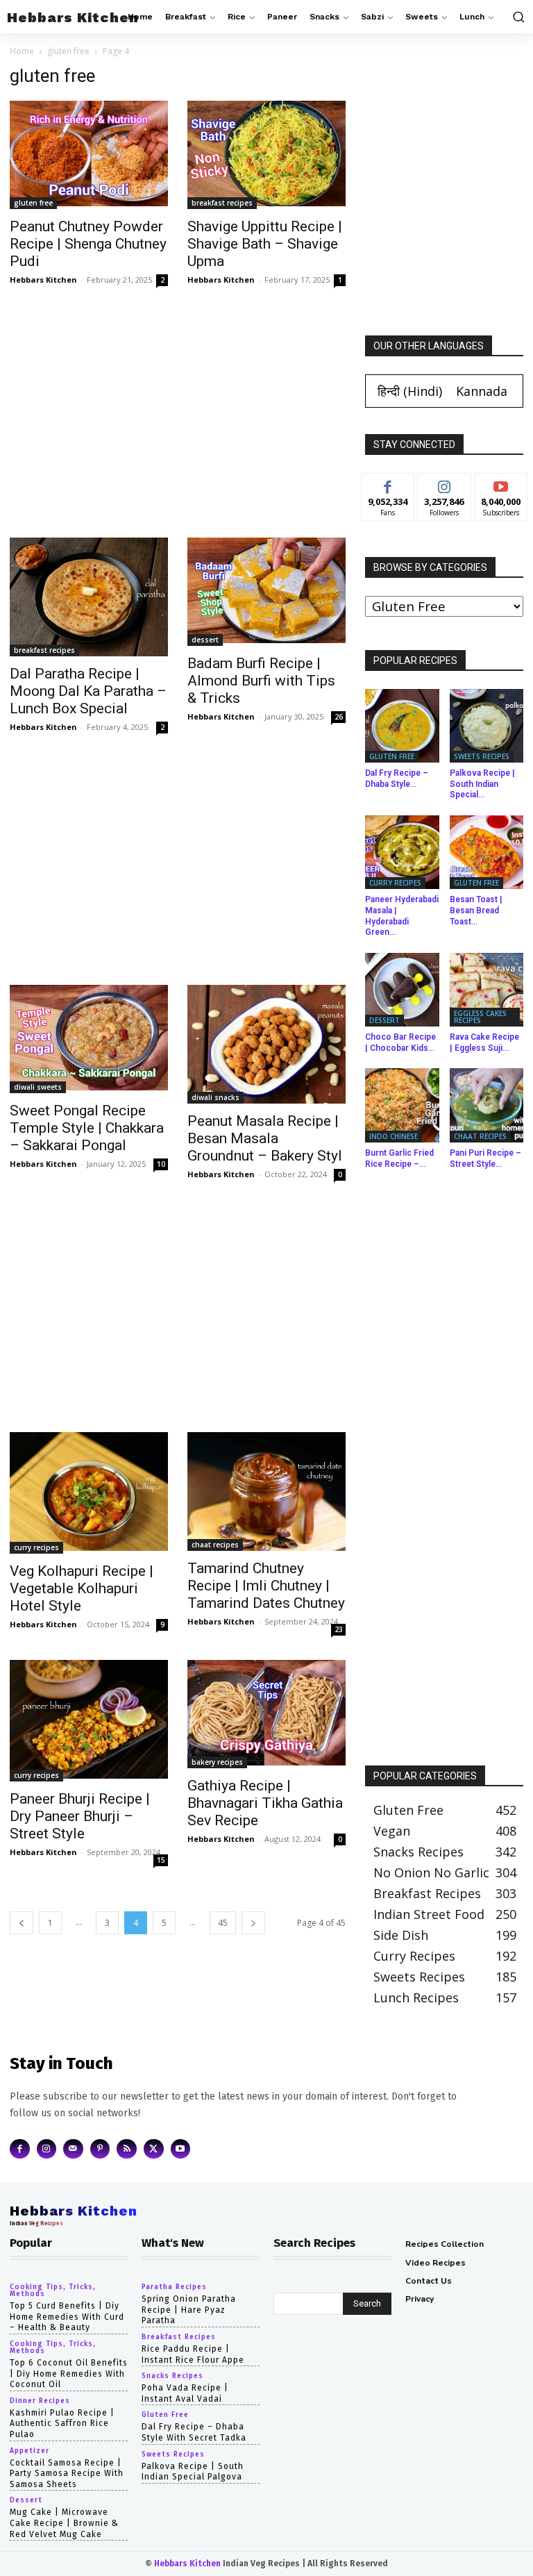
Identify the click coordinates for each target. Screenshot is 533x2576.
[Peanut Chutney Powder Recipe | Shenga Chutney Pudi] (89, 155)
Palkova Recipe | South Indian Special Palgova (193, 2472)
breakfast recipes (222, 203)
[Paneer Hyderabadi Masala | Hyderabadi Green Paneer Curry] (402, 853)
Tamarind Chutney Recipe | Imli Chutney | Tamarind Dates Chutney (266, 1586)
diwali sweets (38, 1087)
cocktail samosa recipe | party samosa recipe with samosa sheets (67, 2474)
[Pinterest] (100, 2149)
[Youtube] (181, 2149)
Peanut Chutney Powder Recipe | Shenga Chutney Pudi (88, 244)
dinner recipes (40, 2401)
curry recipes (36, 1547)
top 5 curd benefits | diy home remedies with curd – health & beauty (67, 2317)
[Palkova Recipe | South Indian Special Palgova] (487, 726)
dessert (205, 640)
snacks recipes (172, 2376)
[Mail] (73, 2149)
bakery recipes (217, 1762)
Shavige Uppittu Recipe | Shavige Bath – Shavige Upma (265, 244)
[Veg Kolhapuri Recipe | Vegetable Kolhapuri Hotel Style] (89, 1493)
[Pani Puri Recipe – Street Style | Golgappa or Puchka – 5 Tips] (487, 1105)
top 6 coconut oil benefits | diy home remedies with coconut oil (69, 2374)
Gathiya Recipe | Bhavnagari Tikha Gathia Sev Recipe (265, 1803)
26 (339, 717)
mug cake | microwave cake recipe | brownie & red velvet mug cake (64, 2523)
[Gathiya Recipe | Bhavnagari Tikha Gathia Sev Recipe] (266, 1714)
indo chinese (394, 1136)
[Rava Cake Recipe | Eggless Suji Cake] (487, 990)
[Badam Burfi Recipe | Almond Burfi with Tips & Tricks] (266, 592)
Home (22, 51)
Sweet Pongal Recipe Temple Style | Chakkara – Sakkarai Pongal (87, 1128)
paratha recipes (174, 2287)
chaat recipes (215, 1545)
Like (388, 484)
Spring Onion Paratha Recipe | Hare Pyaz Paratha (189, 2310)
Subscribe (501, 484)
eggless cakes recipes (480, 1017)
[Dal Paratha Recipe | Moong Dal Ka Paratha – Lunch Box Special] (89, 597)
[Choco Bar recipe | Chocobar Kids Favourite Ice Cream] (402, 990)
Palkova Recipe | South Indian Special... (482, 784)
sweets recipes (482, 756)
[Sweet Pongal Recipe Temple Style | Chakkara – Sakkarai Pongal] (89, 1039)
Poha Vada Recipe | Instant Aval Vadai (185, 2393)
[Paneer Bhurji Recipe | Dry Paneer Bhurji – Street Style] (89, 1721)
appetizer (29, 2451)
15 (161, 1860)
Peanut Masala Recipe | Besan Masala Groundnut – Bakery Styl (265, 1138)
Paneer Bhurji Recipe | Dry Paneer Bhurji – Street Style (80, 1816)
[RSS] (127, 2149)
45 (223, 1923)
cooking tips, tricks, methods (53, 2291)
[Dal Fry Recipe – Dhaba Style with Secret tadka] (402, 726)
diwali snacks (215, 1097)
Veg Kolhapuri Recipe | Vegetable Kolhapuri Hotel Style (82, 1588)
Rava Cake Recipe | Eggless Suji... (484, 1042)
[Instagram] (47, 2149)
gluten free (68, 51)
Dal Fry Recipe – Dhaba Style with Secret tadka (194, 2432)
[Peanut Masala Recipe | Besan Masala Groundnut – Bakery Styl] (266, 1044)
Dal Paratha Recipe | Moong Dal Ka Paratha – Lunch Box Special (88, 691)
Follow (445, 484)
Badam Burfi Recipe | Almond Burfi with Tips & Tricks (261, 681)
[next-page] (253, 1923)
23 (339, 1629)
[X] (154, 2149)
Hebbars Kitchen (43, 280)
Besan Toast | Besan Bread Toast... (476, 910)
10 (161, 1164)
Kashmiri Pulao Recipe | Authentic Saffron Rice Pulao (62, 2424)
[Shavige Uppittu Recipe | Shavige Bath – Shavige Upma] (266, 155)
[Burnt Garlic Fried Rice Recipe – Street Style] (402, 1105)
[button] (517, 17)
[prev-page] (22, 1923)
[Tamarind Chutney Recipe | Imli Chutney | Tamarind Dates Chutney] (266, 1491)
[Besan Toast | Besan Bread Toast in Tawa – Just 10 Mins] (487, 853)
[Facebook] (20, 2149)
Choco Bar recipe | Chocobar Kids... (400, 1042)
